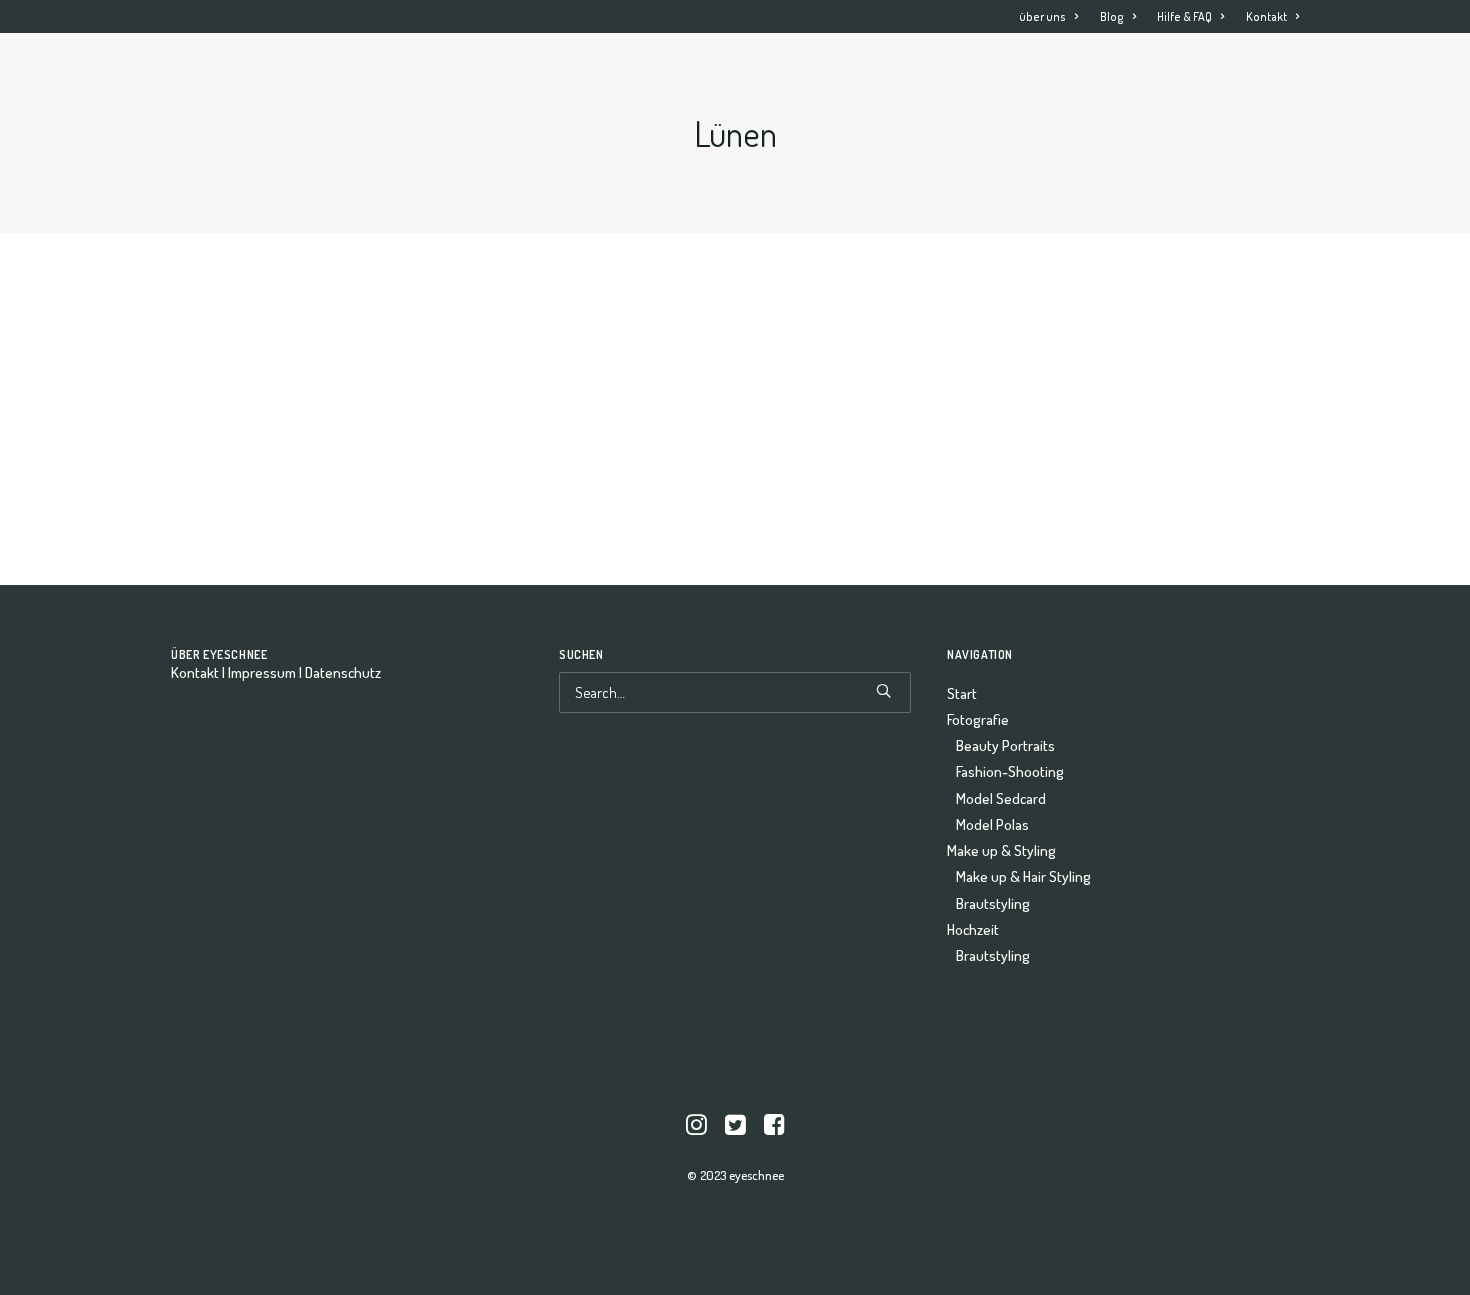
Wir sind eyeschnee (158, 354)
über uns (1042, 16)
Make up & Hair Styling (1023, 876)
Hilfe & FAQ (1184, 16)
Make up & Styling (1023, 75)
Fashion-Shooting (1010, 771)
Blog (1112, 16)
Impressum (262, 672)
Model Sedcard (1001, 798)
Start (772, 75)
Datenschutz (343, 672)
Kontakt (1266, 16)
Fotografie (864, 75)
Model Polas (992, 824)
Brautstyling (993, 903)
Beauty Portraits (1005, 745)
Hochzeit (1179, 75)
